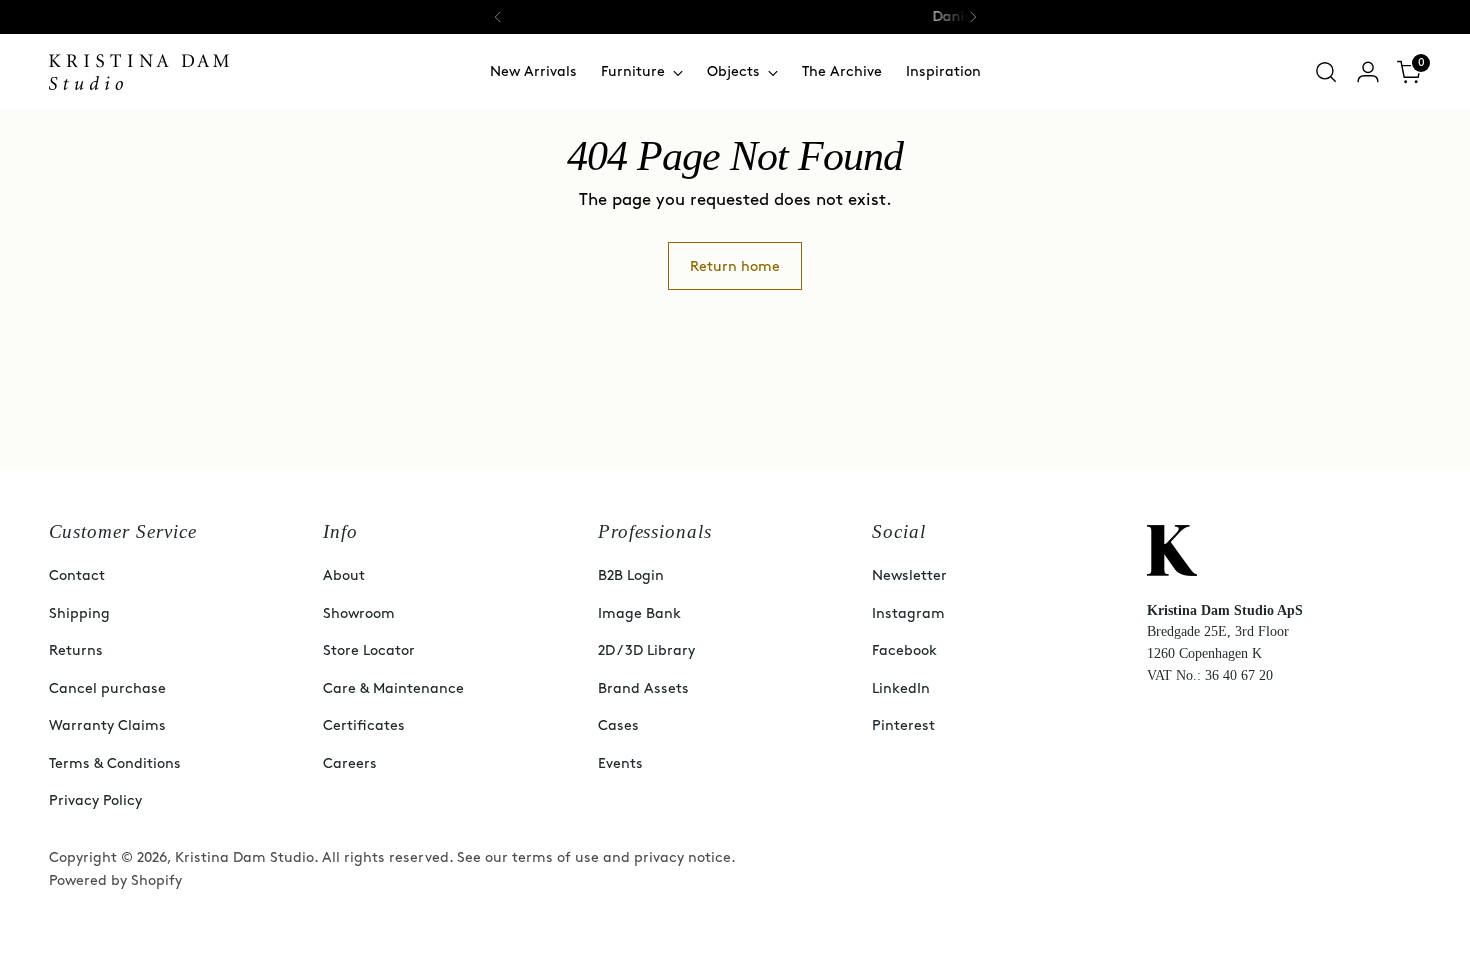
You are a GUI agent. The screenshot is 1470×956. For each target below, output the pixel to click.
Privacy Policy (95, 800)
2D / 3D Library (646, 650)
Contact (77, 575)
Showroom (359, 613)
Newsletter (909, 575)
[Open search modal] (1326, 72)
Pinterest (903, 725)
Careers (350, 763)
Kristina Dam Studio (244, 857)
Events (620, 763)
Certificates (364, 725)
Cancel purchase (107, 688)
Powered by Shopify (115, 880)
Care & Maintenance (393, 688)
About (344, 575)
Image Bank (639, 613)
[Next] (973, 17)
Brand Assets (643, 688)
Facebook (904, 650)
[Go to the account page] (1368, 72)
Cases (618, 725)
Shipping (79, 613)
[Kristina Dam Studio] (139, 72)
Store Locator (369, 650)
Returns (76, 650)
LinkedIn (901, 688)
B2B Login (631, 575)
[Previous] (498, 17)
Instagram (908, 613)
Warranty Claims (107, 725)
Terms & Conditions (115, 763)
